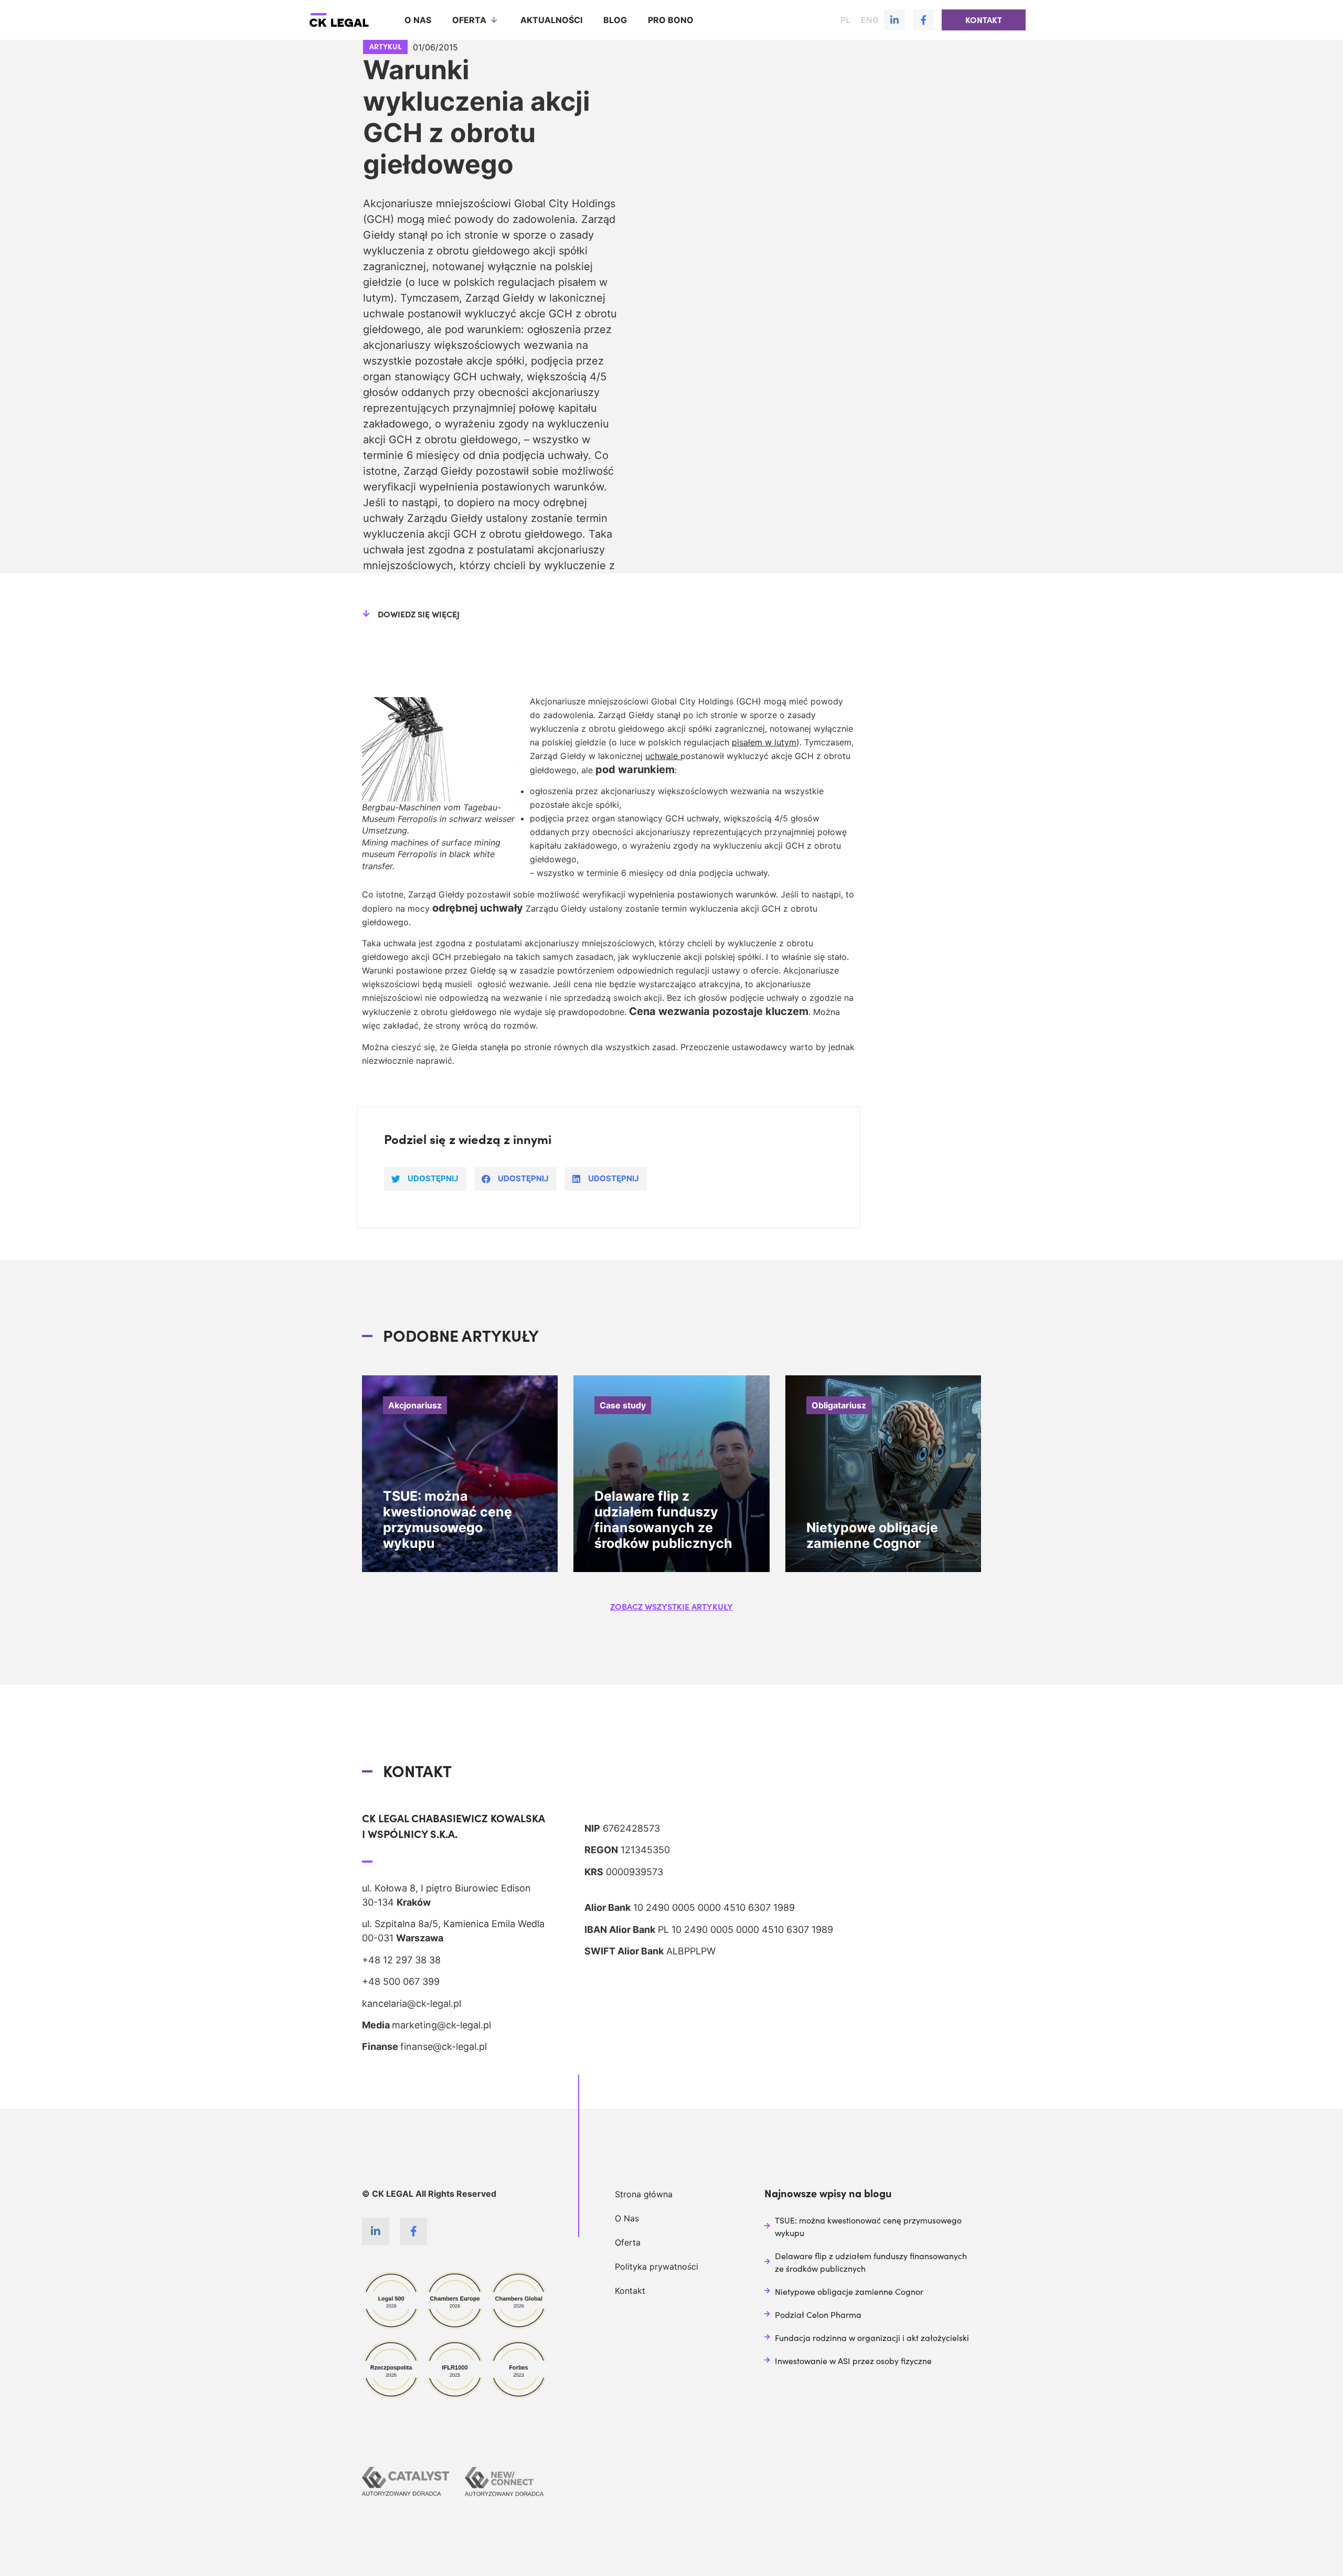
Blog (615, 20)
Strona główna (644, 2194)
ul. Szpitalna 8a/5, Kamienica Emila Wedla (453, 1924)
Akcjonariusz (415, 1405)
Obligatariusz (839, 1405)
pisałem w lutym (764, 742)
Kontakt (630, 2291)
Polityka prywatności (657, 2267)
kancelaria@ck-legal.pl (412, 2003)
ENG (870, 20)
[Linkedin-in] (894, 20)
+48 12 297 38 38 (401, 1960)
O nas (418, 20)
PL (845, 20)
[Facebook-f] (923, 20)
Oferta (469, 20)
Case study (623, 1405)
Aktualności (551, 20)
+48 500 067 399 (401, 1981)
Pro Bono (671, 20)
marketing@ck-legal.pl (441, 2025)
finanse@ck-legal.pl (444, 2046)
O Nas (627, 2218)
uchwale (663, 756)
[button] (984, 20)
